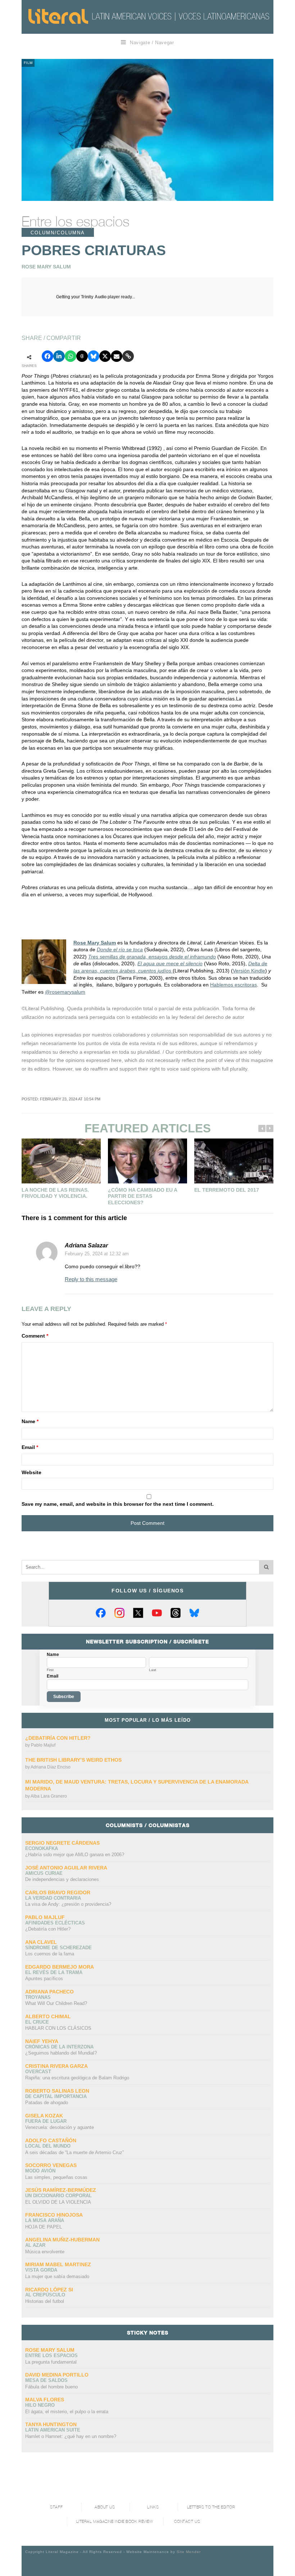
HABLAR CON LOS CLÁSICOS (58, 2028)
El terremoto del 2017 (227, 1190)
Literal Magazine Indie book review (115, 2522)
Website (31, 1472)
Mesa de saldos (46, 2380)
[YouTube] (157, 1613)
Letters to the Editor (211, 2507)
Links (153, 2507)
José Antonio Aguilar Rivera (66, 1868)
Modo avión (40, 2171)
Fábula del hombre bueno (51, 2387)
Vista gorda (41, 2270)
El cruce (37, 2022)
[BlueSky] (194, 1613)
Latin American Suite (53, 2430)
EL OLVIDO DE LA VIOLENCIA (58, 2202)
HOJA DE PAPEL (44, 2227)
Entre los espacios (76, 221)
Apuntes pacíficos (44, 1979)
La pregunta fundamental (51, 2362)
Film (28, 63)
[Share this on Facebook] (47, 356)
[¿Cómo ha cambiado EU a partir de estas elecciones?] (147, 1161)
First (50, 1670)
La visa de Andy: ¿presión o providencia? (68, 1904)
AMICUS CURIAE (44, 1873)
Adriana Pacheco (49, 1992)
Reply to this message (91, 1279)
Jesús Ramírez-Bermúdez (61, 2190)
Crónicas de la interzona (59, 2047)
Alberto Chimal (48, 2016)
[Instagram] (119, 1613)
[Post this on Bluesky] (94, 356)
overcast (38, 2072)
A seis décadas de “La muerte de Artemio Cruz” (74, 2152)
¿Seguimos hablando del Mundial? (61, 2053)
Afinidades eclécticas (55, 1923)
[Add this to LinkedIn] (59, 356)
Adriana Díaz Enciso (51, 1767)
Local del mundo (48, 2146)
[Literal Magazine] (58, 16)
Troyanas (38, 1997)
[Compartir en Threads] (82, 356)
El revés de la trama (54, 1972)
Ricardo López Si (49, 2290)
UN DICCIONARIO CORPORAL (58, 2196)
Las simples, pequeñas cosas (56, 2177)
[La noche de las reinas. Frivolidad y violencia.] (61, 1161)
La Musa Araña (45, 2220)
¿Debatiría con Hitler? (58, 1738)
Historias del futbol (45, 2301)
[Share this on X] (105, 356)
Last (153, 1670)
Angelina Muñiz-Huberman (62, 2240)
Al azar (35, 2245)
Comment (35, 1336)
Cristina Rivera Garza (56, 2066)
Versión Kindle (249, 971)
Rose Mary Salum (95, 943)
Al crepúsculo (45, 2295)
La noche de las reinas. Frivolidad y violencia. (55, 1193)
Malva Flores (45, 2400)
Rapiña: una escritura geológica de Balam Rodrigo (77, 2078)
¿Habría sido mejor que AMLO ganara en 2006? (75, 1855)
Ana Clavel (41, 1942)
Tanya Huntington (51, 2424)
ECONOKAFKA (42, 1848)
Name (30, 1421)
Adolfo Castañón (51, 2140)
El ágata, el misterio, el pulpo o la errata (67, 2412)
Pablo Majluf (43, 1745)
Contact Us (187, 2522)
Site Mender (189, 2552)
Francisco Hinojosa (54, 2215)
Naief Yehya (42, 2041)
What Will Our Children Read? (56, 2003)
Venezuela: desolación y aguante (60, 2127)
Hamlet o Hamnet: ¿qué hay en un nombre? (71, 2436)
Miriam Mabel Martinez (58, 2264)
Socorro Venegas (51, 2165)
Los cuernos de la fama (50, 1954)
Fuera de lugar (46, 2121)
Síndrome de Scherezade (58, 1948)
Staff (56, 2507)
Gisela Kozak (44, 2116)
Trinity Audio (94, 297)
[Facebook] (101, 1613)
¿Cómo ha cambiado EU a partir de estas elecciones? (142, 1196)
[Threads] (176, 1613)
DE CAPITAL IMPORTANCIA (56, 2096)
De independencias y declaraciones (62, 1879)
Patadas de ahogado (47, 2103)
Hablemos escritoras (233, 985)
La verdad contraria (53, 1898)
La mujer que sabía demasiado (57, 2276)
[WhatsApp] (71, 356)
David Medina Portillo (57, 2375)
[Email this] (117, 356)
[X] (138, 1613)
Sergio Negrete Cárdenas (62, 1843)
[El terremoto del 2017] (234, 1161)
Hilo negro (40, 2405)
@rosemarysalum (65, 992)
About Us (105, 2507)
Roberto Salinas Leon (57, 2091)
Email (30, 1447)
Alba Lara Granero (49, 1796)
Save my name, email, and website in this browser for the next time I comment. (118, 1504)
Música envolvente (45, 2252)
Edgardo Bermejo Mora (60, 1967)
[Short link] (128, 356)
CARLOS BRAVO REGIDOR (58, 1892)
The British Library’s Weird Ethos (73, 1760)
